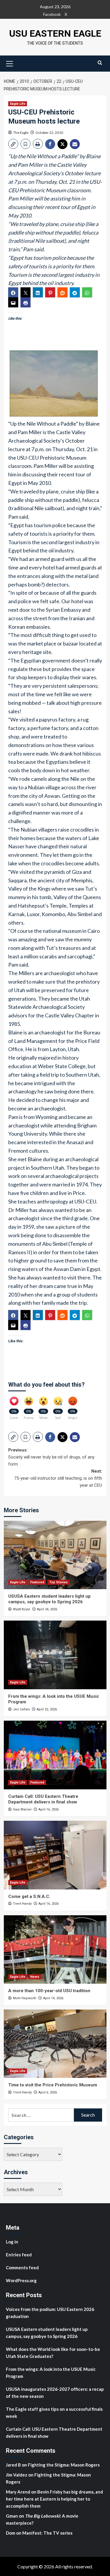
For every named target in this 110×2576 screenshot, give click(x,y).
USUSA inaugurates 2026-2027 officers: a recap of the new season (55, 2393)
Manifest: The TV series (47, 2533)
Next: (58, 1478)
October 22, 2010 (49, 133)
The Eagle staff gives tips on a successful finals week (54, 2413)
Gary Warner (22, 1809)
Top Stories (59, 1582)
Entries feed (19, 2255)
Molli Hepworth (25, 1998)
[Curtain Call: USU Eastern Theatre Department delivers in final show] (55, 1755)
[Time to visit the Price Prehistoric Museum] (55, 2044)
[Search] (100, 63)
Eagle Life (18, 104)
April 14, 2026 (53, 1998)
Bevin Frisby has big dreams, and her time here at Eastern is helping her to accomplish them (54, 2499)
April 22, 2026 (47, 1709)
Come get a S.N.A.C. (29, 1896)
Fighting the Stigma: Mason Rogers (64, 2465)
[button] (10, 63)
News (35, 1977)
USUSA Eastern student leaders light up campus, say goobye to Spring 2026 (49, 1599)
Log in (12, 2242)
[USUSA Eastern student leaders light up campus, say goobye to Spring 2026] (55, 1555)
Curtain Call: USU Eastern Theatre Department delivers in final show (43, 1799)
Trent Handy (22, 1904)
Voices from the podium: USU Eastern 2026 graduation (50, 2313)
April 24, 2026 (47, 1609)
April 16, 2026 (49, 1809)
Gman (12, 2516)
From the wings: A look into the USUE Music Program (51, 2373)
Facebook (52, 14)
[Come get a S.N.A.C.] (55, 1855)
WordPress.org (21, 2280)
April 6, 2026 (48, 2092)
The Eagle (21, 133)
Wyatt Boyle (22, 1609)
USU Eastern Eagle (55, 33)
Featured (37, 1582)
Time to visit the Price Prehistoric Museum (53, 2085)
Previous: (51, 1457)
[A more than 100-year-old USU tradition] (55, 1949)
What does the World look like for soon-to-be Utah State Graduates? (53, 2353)
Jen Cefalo (21, 1709)
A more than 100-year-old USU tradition (49, 1991)
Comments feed (22, 2268)
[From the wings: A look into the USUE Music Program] (55, 1655)
